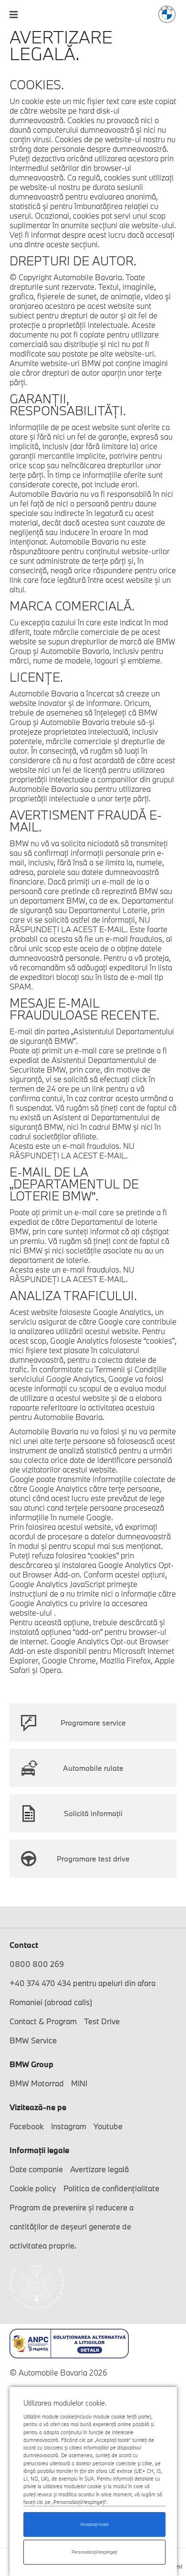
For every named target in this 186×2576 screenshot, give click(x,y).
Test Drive (102, 2021)
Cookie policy (33, 2188)
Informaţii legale (39, 2150)
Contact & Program (43, 2021)
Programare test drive (93, 1859)
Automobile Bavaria (167, 14)
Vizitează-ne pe (38, 2107)
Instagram (69, 2126)
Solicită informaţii (93, 1813)
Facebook (27, 2126)
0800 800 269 (37, 1964)
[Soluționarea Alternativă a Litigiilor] (93, 2344)
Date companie (36, 2169)
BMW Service (33, 2040)
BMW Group (31, 2064)
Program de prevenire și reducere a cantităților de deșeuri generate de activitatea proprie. (72, 2226)
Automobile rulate (93, 1768)
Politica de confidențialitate (111, 2188)
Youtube (108, 2126)
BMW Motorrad (37, 2083)
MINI (79, 2083)
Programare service (93, 1723)
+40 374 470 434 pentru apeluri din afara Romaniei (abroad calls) (83, 1992)
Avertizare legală (99, 2169)
